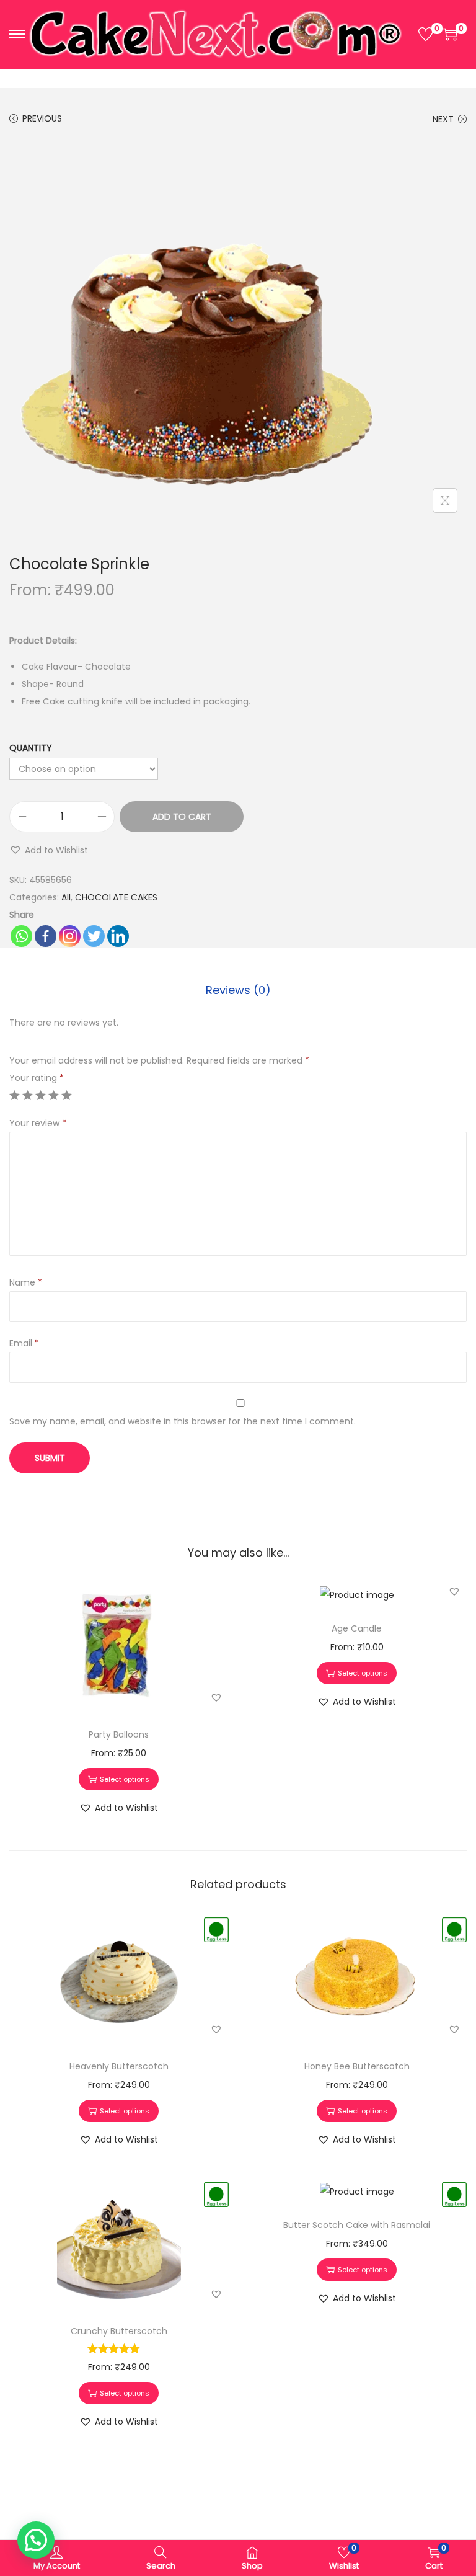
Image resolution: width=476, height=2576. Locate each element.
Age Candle (357, 1628)
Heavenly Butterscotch (119, 2066)
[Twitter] (94, 936)
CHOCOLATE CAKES (116, 897)
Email (24, 1343)
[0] (426, 34)
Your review (38, 1123)
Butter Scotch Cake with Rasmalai (357, 2225)
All (66, 897)
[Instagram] (70, 936)
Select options (125, 1779)
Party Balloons (119, 1734)
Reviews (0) (238, 990)
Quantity (31, 748)
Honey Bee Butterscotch (357, 2066)
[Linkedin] (118, 936)
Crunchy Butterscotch (119, 2331)
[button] (49, 850)
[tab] (238, 990)
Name (26, 1282)
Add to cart (182, 817)
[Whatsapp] (21, 936)
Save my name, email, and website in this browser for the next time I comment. (183, 1421)
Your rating (37, 1078)
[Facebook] (46, 936)
